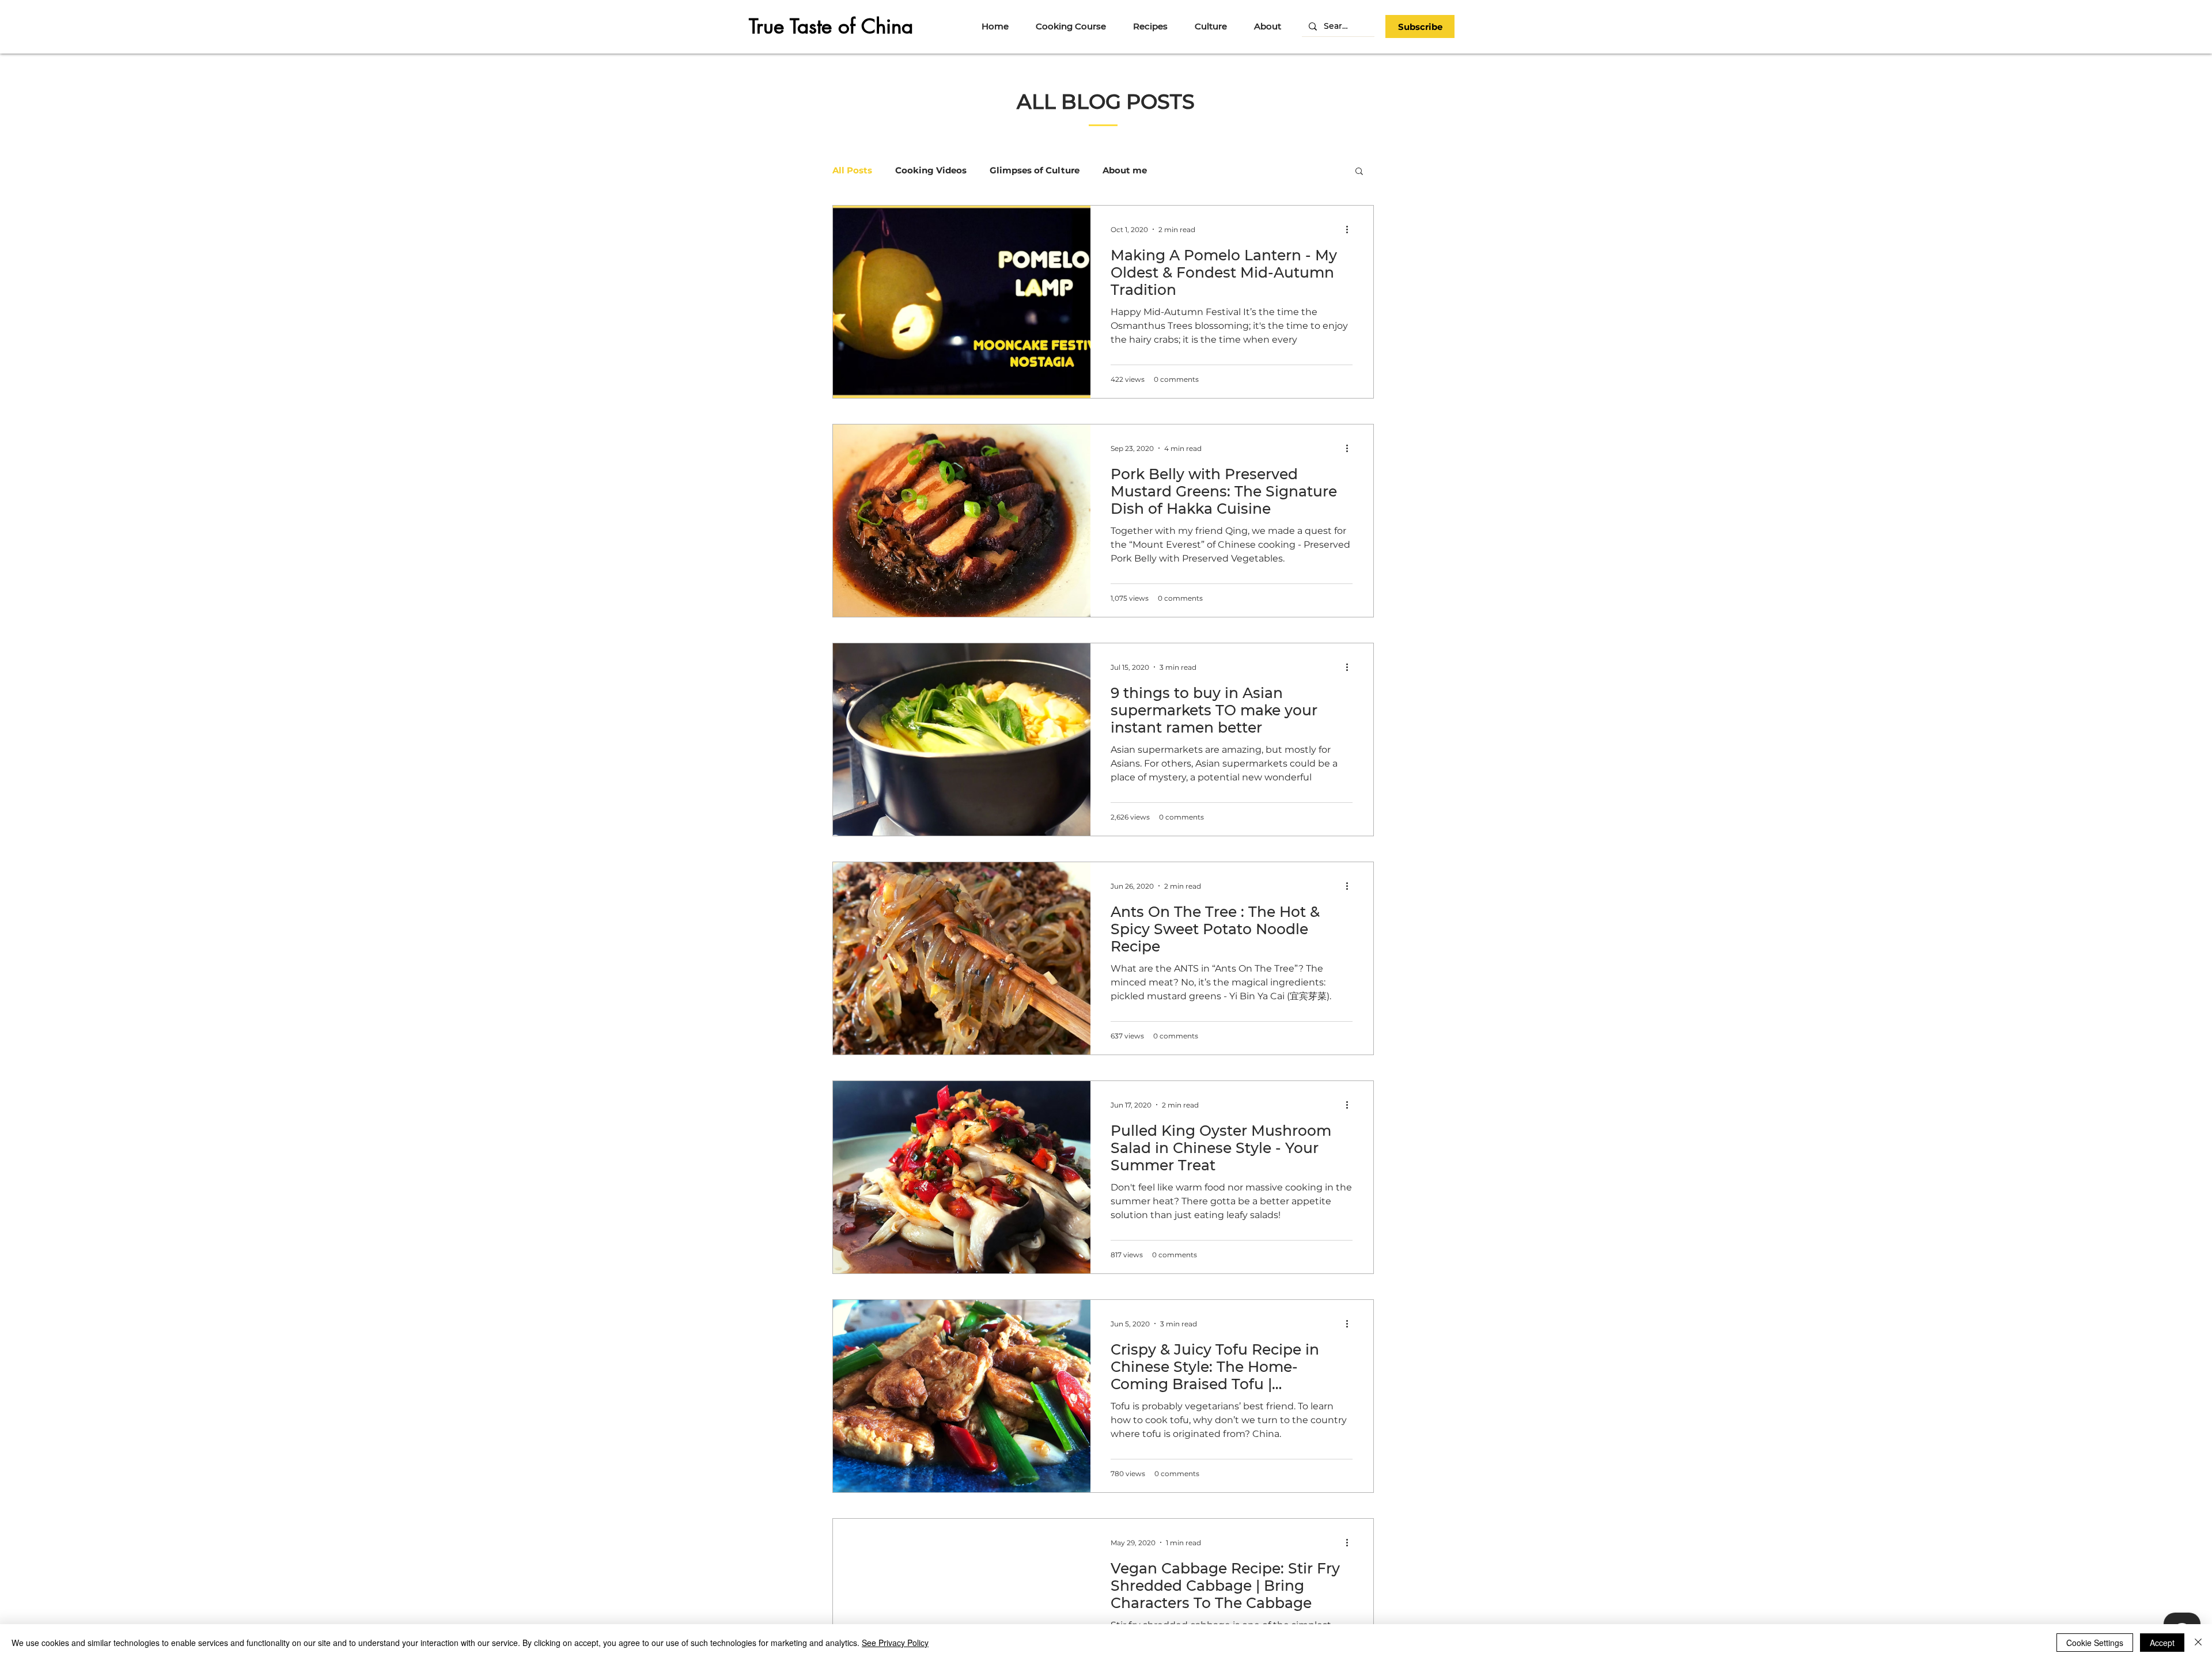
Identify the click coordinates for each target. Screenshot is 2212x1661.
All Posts (852, 170)
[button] (1420, 26)
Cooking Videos (931, 170)
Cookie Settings (2095, 1643)
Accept (2162, 1643)
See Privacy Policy (895, 1643)
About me (1125, 170)
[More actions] (1351, 229)
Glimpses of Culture (1035, 170)
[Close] (2198, 1643)
